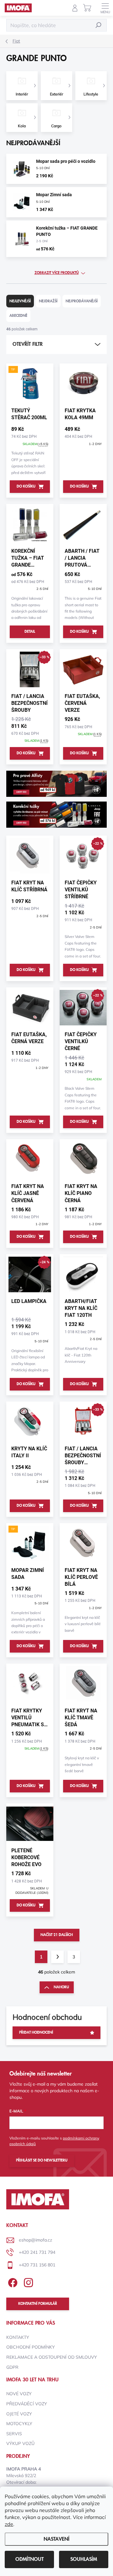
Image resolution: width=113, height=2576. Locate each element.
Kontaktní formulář (38, 2304)
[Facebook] (12, 2282)
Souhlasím (84, 2559)
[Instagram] (27, 2282)
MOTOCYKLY (19, 2424)
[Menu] (105, 8)
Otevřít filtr (28, 344)
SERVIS (14, 2434)
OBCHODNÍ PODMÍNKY (31, 2347)
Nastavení (56, 2539)
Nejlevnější (20, 301)
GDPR (12, 2367)
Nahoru (61, 1987)
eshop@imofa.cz (35, 2240)
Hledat (99, 25)
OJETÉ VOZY (19, 2414)
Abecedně (18, 316)
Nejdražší (48, 301)
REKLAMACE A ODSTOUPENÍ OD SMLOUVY (52, 2357)
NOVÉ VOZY (19, 2394)
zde (9, 2524)
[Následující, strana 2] (57, 1957)
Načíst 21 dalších (57, 1935)
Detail (30, 632)
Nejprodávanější (82, 301)
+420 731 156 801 (37, 2265)
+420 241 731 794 (37, 2252)
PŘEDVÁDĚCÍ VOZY (27, 2404)
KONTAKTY (18, 2337)
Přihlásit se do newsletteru (42, 2160)
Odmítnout (30, 2559)
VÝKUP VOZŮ (20, 2443)
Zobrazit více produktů (57, 273)
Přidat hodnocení (36, 2033)
